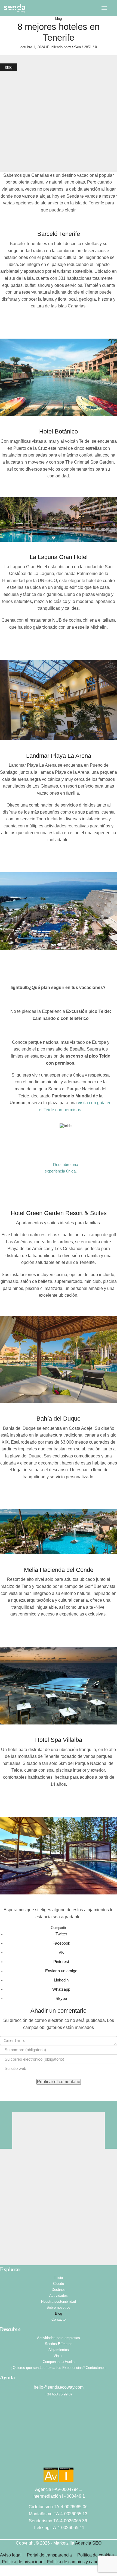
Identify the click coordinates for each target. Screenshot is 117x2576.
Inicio (59, 2278)
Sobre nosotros (59, 2307)
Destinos (59, 2290)
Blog (59, 2313)
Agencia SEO (88, 2543)
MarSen (75, 47)
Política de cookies (96, 2555)
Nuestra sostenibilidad (59, 2302)
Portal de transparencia (49, 2555)
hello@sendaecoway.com (59, 2387)
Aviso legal (11, 2555)
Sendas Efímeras (59, 2344)
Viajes (59, 2356)
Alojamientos (59, 2350)
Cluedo (59, 2284)
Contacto (59, 2319)
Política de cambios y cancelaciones (82, 2562)
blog (59, 19)
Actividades (59, 2296)
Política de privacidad (24, 2562)
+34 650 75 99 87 (59, 2394)
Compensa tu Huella (59, 2362)
